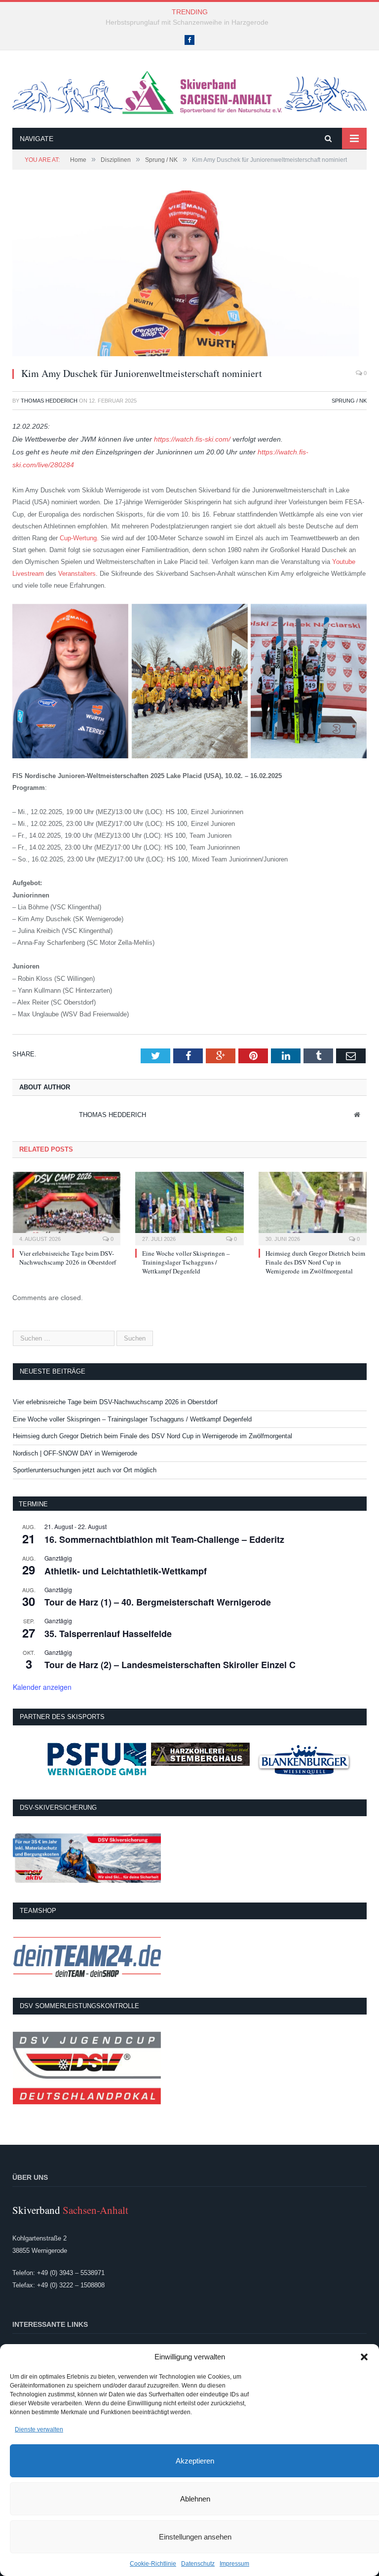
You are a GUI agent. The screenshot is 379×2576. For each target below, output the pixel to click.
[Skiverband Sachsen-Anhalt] (189, 91)
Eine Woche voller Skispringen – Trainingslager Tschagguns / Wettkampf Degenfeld (186, 1262)
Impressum (234, 2564)
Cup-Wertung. (79, 538)
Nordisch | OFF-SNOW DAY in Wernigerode (75, 1453)
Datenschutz (198, 2564)
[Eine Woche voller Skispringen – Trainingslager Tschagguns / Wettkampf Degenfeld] (189, 1207)
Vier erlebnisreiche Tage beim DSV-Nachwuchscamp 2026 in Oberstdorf (68, 1258)
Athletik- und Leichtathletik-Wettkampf (126, 1571)
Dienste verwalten (39, 2429)
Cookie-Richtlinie (153, 2564)
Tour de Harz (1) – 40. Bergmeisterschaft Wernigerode (158, 1602)
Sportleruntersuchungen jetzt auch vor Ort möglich (85, 1470)
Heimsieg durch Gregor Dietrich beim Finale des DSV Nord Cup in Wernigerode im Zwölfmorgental (315, 1262)
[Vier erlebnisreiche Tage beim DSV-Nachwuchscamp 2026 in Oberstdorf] (66, 1207)
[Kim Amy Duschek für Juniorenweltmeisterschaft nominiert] (189, 275)
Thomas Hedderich (49, 401)
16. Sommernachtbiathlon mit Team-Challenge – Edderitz (164, 1539)
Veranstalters (77, 574)
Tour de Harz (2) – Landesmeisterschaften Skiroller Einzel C (170, 1665)
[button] (364, 2357)
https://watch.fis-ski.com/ (192, 439)
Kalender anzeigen (42, 1687)
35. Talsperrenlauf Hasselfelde (108, 1634)
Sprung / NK (349, 401)
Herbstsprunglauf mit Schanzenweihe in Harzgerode (187, 22)
